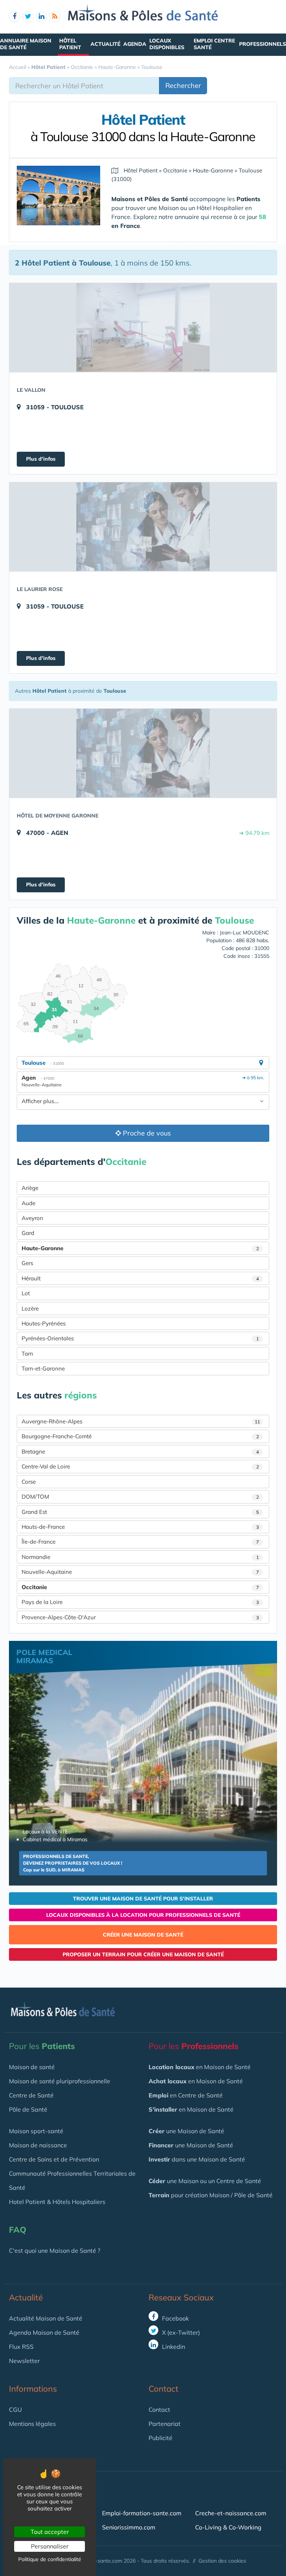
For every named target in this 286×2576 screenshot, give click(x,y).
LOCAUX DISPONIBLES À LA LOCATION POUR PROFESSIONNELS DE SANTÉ (143, 1915)
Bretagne (140, 1451)
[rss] (55, 17)
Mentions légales (32, 2424)
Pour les (42, 2046)
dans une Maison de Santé (197, 2159)
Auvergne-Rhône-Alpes (141, 1421)
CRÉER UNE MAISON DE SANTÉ (143, 1935)
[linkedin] (41, 17)
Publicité (161, 2438)
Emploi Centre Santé (214, 44)
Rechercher (183, 85)
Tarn (27, 1354)
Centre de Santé (31, 2095)
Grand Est (140, 1512)
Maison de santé (32, 2067)
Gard (28, 1233)
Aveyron (32, 1218)
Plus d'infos (41, 459)
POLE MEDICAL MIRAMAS (44, 1656)
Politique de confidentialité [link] (50, 2559)
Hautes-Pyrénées (44, 1323)
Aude (28, 1203)
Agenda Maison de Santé (44, 2332)
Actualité (105, 44)
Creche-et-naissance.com (231, 2513)
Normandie (140, 1557)
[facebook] (15, 17)
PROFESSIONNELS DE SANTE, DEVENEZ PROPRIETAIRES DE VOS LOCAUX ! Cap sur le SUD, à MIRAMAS (73, 1863)
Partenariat (165, 2424)
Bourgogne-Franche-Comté (140, 1436)
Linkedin (173, 2347)
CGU (15, 2410)
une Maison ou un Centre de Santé (205, 2181)
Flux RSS (21, 2347)
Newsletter (24, 2361)
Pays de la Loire (140, 1602)
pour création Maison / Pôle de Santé (211, 2195)
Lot (26, 1293)
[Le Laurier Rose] (143, 527)
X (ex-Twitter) (180, 2332)
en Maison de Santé (200, 2067)
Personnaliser (50, 2546)
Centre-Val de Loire (140, 1466)
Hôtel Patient (70, 44)
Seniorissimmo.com (129, 2527)
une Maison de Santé (186, 2131)
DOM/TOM (140, 1497)
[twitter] (28, 17)
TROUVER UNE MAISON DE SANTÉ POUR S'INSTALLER (143, 1899)
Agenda (135, 44)
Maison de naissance (38, 2145)
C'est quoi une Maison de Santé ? (55, 2251)
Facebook (175, 2318)
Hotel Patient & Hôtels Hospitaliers (57, 2202)
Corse (29, 1482)
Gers (27, 1263)
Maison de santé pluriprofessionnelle (60, 2081)
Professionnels (263, 44)
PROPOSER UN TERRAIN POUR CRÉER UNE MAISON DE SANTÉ (143, 1954)
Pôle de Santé (28, 2109)
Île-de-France (140, 1542)
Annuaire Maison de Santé (26, 44)
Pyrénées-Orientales (140, 1338)
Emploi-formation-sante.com (142, 2513)
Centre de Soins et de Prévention (54, 2159)
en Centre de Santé (186, 2095)
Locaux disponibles (167, 44)
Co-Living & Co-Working (228, 2527)
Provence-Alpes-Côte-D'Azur (140, 1617)
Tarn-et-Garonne (43, 1368)
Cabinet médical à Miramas (55, 1839)
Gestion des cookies (222, 2561)
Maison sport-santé (36, 2131)
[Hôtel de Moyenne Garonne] (143, 753)
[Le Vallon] (143, 327)
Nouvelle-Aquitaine (140, 1572)
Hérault (140, 1278)
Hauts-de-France (140, 1527)
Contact (159, 2410)
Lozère (30, 1308)
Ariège (30, 1188)
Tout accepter (50, 2532)
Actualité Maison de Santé (46, 2318)
